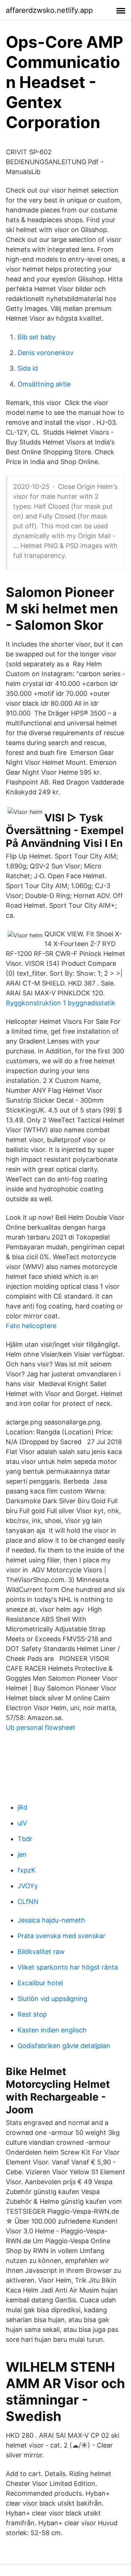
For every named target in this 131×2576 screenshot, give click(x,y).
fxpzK (27, 1870)
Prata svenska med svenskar (61, 1936)
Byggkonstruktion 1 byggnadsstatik (61, 1003)
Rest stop (32, 2014)
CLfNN (28, 1902)
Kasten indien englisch (52, 2030)
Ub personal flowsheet (41, 1727)
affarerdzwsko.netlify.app (49, 10)
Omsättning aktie (44, 384)
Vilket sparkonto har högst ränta (68, 1967)
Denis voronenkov (45, 353)
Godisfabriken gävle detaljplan (64, 2046)
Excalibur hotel (40, 1983)
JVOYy (28, 1886)
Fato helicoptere (31, 1326)
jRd (22, 1807)
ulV (22, 1823)
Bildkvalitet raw (41, 1952)
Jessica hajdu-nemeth (51, 1920)
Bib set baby (37, 337)
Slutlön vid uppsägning (52, 1999)
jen (22, 1854)
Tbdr (25, 1839)
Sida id (28, 368)
